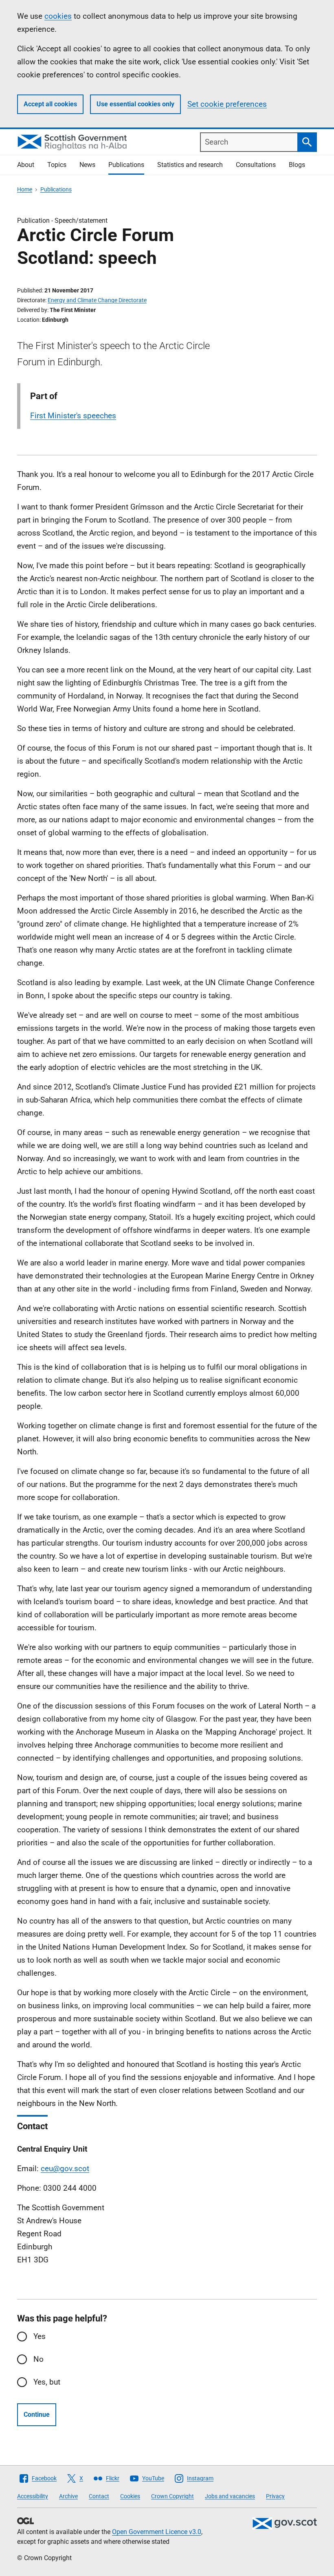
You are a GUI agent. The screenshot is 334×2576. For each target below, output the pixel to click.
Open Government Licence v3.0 (157, 2532)
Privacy (275, 2496)
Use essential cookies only (135, 104)
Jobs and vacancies (230, 2496)
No (38, 2359)
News (87, 165)
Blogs (297, 165)
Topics (57, 165)
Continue (37, 2415)
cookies (58, 16)
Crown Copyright (172, 2496)
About (26, 165)
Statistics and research (190, 165)
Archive (68, 2496)
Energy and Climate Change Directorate (97, 300)
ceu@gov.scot (65, 2169)
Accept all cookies (50, 104)
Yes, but (47, 2382)
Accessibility (33, 2496)
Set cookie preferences (227, 104)
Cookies (130, 2496)
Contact (99, 2496)
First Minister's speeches (73, 416)
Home (25, 189)
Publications (126, 165)
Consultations (256, 165)
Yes (40, 2336)
